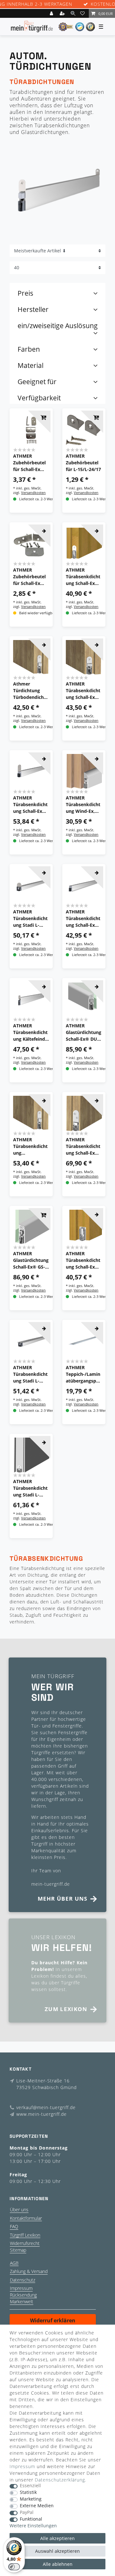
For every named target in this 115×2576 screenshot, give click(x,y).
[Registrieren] (63, 13)
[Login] (52, 13)
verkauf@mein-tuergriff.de (46, 2107)
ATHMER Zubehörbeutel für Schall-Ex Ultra (29, 463)
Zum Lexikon (66, 2009)
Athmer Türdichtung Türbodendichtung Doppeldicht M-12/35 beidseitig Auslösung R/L (31, 691)
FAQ (14, 2226)
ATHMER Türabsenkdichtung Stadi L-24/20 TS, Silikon (30, 1374)
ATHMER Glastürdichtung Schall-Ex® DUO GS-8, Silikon (84, 1032)
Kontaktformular (26, 2218)
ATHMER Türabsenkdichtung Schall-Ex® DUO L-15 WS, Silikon (83, 691)
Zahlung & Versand (29, 2271)
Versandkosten (33, 493)
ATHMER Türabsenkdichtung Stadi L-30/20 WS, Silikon (30, 1488)
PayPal (27, 2513)
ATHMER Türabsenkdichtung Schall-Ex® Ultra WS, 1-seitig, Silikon (83, 1146)
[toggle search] (73, 13)
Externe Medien (37, 2506)
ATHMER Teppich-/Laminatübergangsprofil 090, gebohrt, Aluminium (83, 1374)
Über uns (19, 2210)
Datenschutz (23, 2280)
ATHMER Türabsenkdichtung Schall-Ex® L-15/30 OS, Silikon (83, 1260)
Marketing (31, 2499)
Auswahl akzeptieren (57, 2551)
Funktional (31, 2519)
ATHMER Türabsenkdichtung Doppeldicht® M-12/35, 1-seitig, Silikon (30, 1146)
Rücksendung (23, 2295)
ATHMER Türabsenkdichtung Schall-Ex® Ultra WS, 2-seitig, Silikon (30, 805)
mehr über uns (63, 1899)
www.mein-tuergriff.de (42, 2114)
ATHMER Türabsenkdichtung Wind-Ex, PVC (83, 805)
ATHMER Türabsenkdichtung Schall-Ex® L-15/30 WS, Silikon (83, 577)
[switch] (14, 2567)
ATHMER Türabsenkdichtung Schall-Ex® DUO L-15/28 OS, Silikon (83, 918)
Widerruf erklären (53, 2320)
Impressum (21, 2288)
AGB (14, 2263)
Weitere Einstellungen (33, 2526)
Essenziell (30, 2486)
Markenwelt (22, 2302)
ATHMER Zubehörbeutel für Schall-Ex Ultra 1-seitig (29, 577)
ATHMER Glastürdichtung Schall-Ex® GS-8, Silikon (31, 1260)
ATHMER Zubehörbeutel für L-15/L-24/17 (83, 463)
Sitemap (18, 2250)
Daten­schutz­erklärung (60, 2480)
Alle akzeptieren (57, 2538)
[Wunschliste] (83, 13)
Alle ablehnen (58, 2564)
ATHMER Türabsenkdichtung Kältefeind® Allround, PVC (31, 1032)
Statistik (28, 2492)
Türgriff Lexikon (25, 2235)
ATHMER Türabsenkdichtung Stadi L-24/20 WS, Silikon (30, 918)
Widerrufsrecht (25, 2243)
